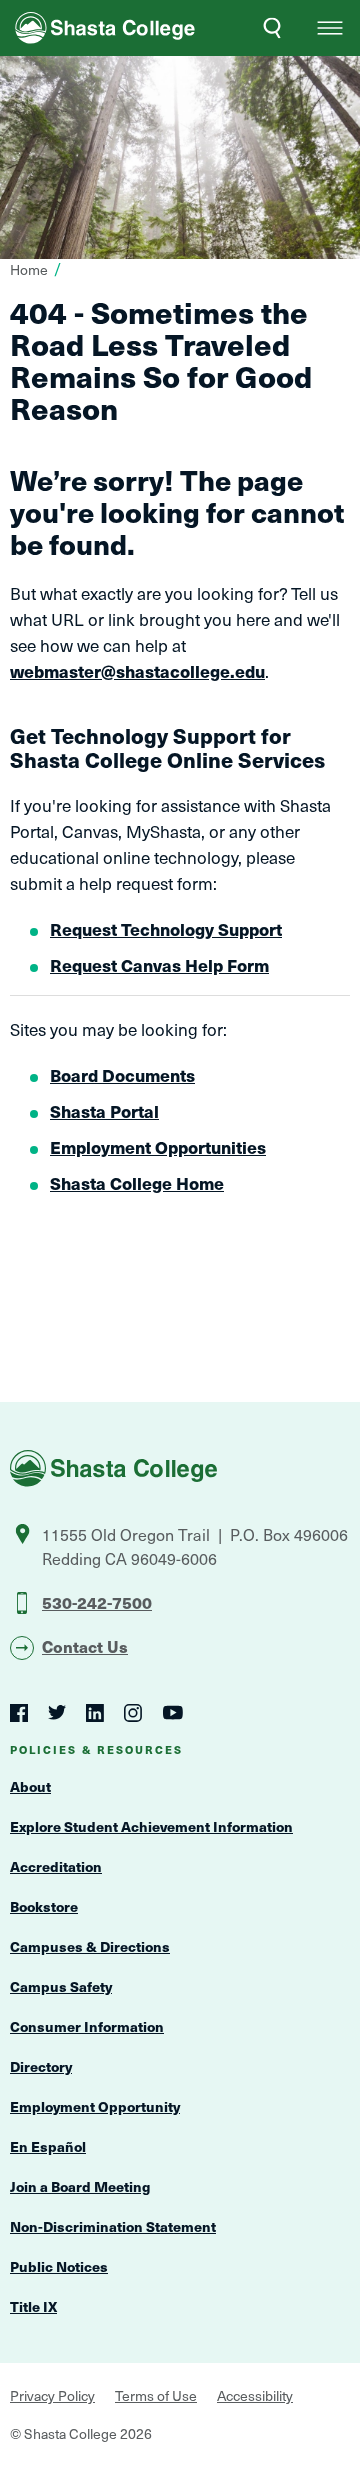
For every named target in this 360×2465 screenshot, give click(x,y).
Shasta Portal (104, 1111)
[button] (330, 28)
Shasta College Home (137, 1183)
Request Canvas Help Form (159, 965)
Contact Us (85, 1646)
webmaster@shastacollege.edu (137, 671)
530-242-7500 (97, 1602)
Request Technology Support (166, 929)
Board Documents (122, 1075)
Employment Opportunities (158, 1147)
